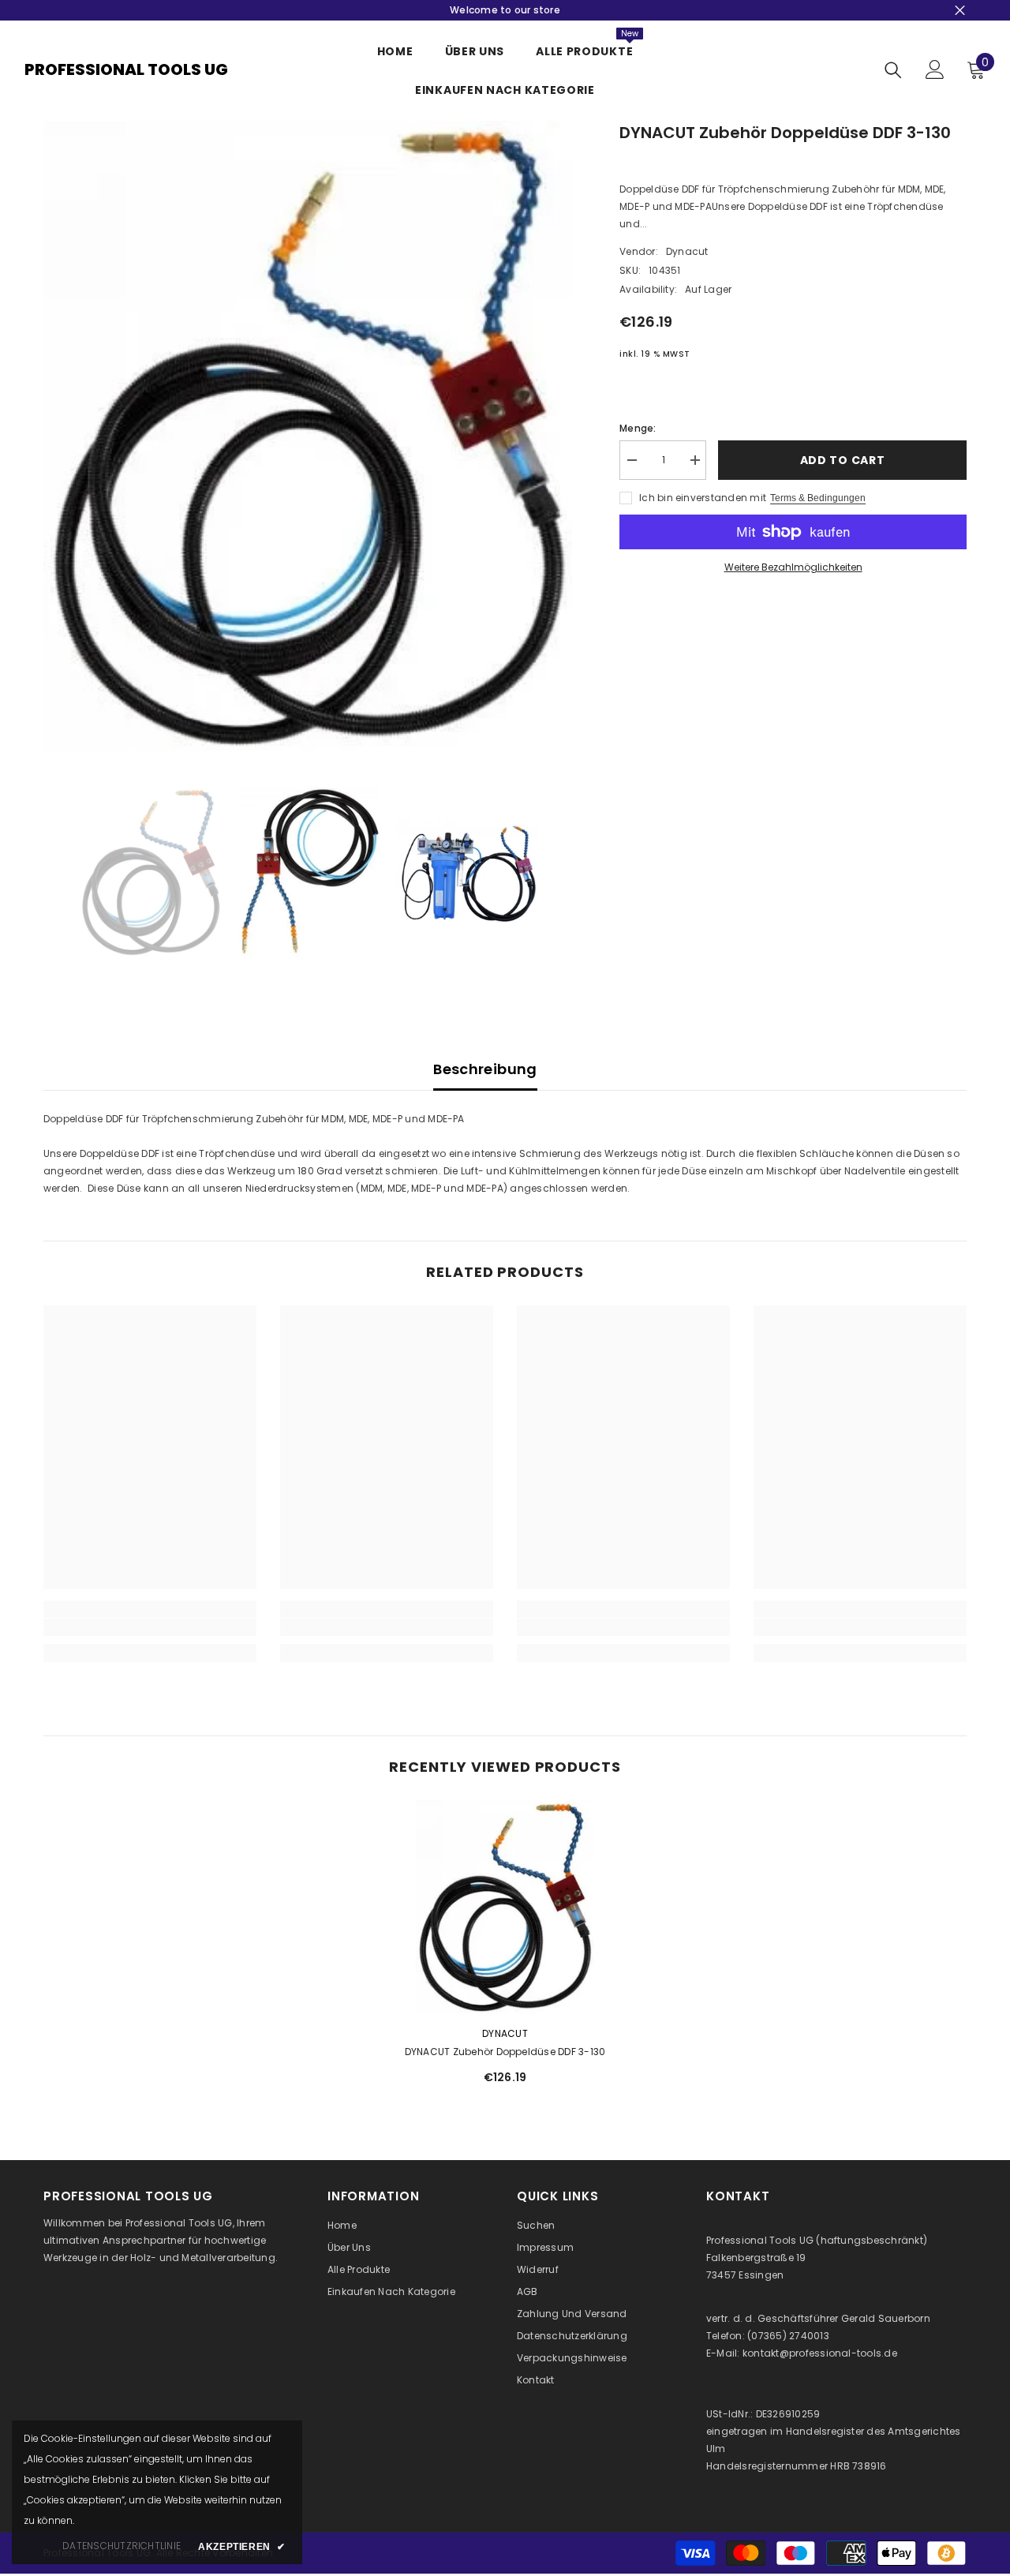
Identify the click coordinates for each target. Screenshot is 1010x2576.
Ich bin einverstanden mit (703, 498)
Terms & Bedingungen (818, 498)
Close (960, 11)
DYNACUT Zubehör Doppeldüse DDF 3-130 (505, 2052)
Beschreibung (485, 1069)
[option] (308, 436)
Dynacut (687, 251)
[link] (150, 1627)
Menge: (638, 428)
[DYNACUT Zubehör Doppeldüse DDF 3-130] (505, 1907)
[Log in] (935, 69)
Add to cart (843, 460)
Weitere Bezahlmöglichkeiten (793, 567)
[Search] (893, 70)
